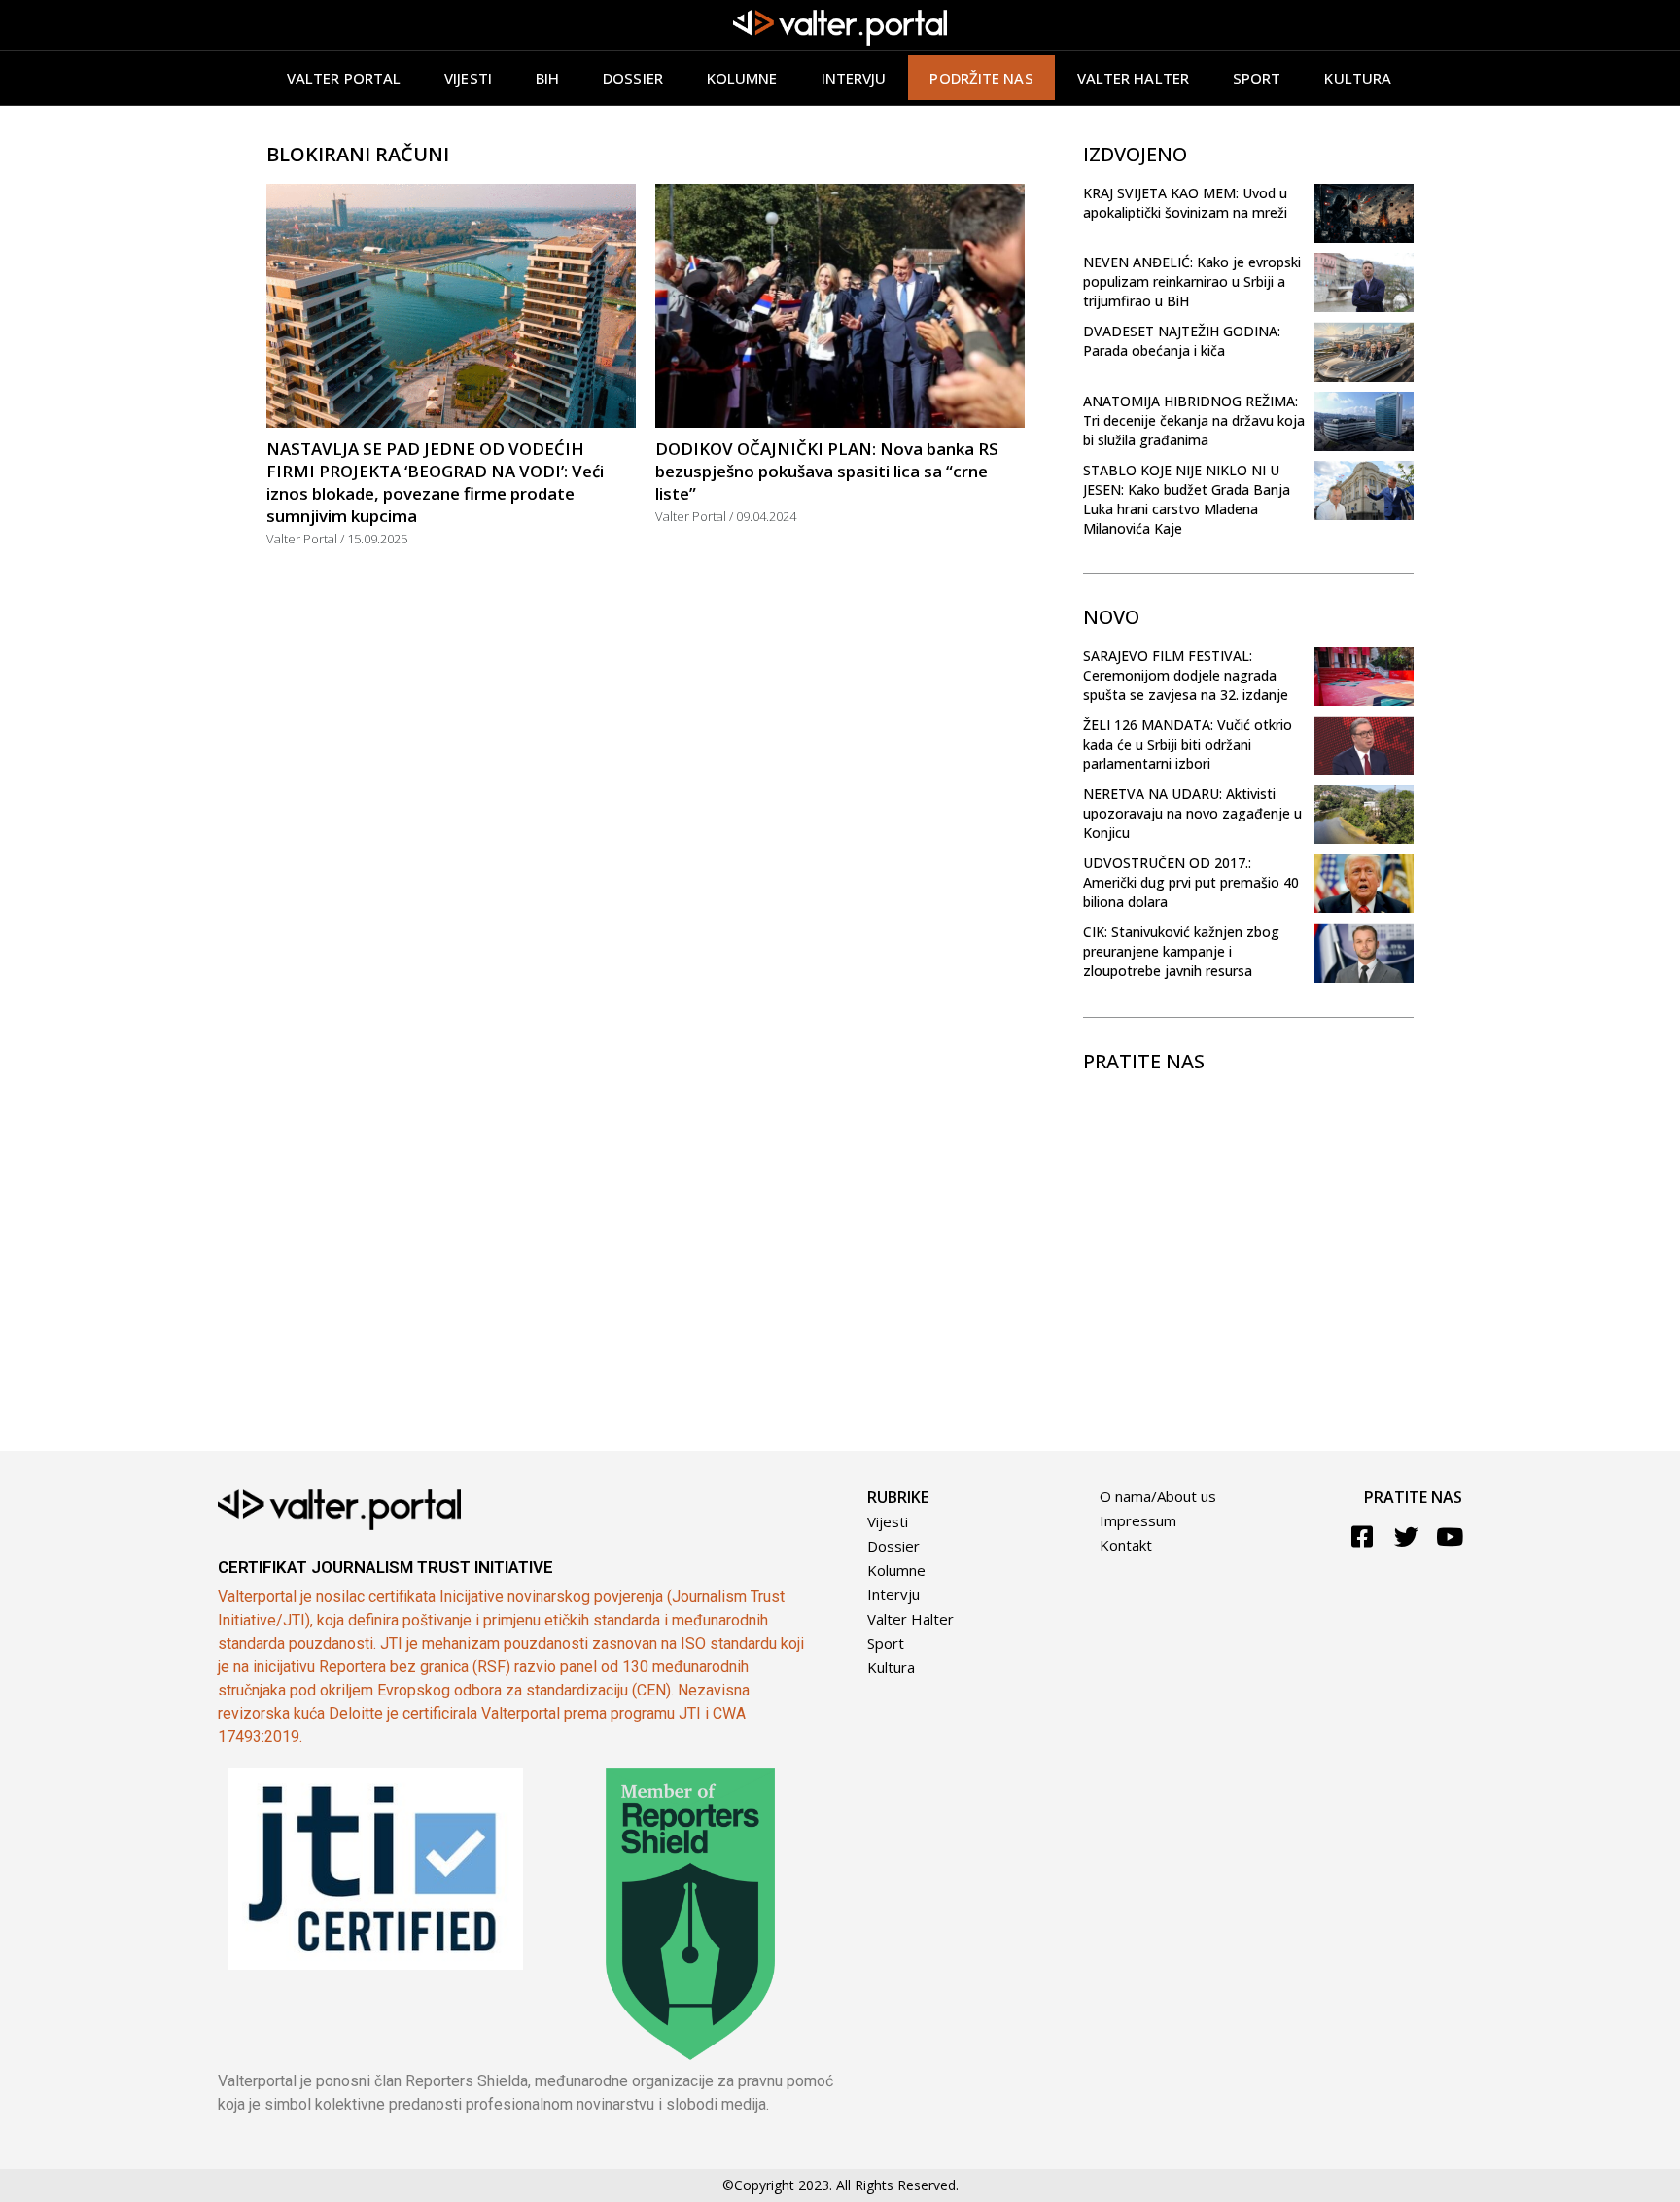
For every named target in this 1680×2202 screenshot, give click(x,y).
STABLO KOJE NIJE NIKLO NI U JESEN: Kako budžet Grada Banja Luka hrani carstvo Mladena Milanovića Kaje (1187, 499)
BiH (547, 78)
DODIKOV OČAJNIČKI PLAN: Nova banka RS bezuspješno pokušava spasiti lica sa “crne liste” (827, 471)
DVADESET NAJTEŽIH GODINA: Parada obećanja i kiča (1182, 341)
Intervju (854, 78)
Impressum (1138, 1520)
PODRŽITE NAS (981, 78)
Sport (1257, 78)
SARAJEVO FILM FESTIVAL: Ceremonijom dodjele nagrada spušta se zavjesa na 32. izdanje (1186, 675)
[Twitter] (1406, 1537)
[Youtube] (1450, 1537)
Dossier (633, 78)
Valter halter (1133, 78)
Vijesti (468, 78)
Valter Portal (344, 78)
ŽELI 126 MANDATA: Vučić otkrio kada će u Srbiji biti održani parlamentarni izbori (1188, 744)
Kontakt (1126, 1545)
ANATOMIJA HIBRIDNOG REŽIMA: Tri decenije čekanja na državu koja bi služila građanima (1194, 420)
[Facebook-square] (1363, 1537)
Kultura (1358, 78)
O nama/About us (1158, 1496)
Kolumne (742, 78)
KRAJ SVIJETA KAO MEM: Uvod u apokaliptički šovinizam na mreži (1185, 203)
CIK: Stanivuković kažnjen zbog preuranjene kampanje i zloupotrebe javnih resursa (1181, 951)
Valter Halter (910, 1619)
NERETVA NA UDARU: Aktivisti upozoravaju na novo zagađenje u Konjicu (1192, 813)
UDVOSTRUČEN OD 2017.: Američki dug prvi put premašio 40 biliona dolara (1191, 882)
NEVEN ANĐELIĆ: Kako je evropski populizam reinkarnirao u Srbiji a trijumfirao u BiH (1192, 281)
